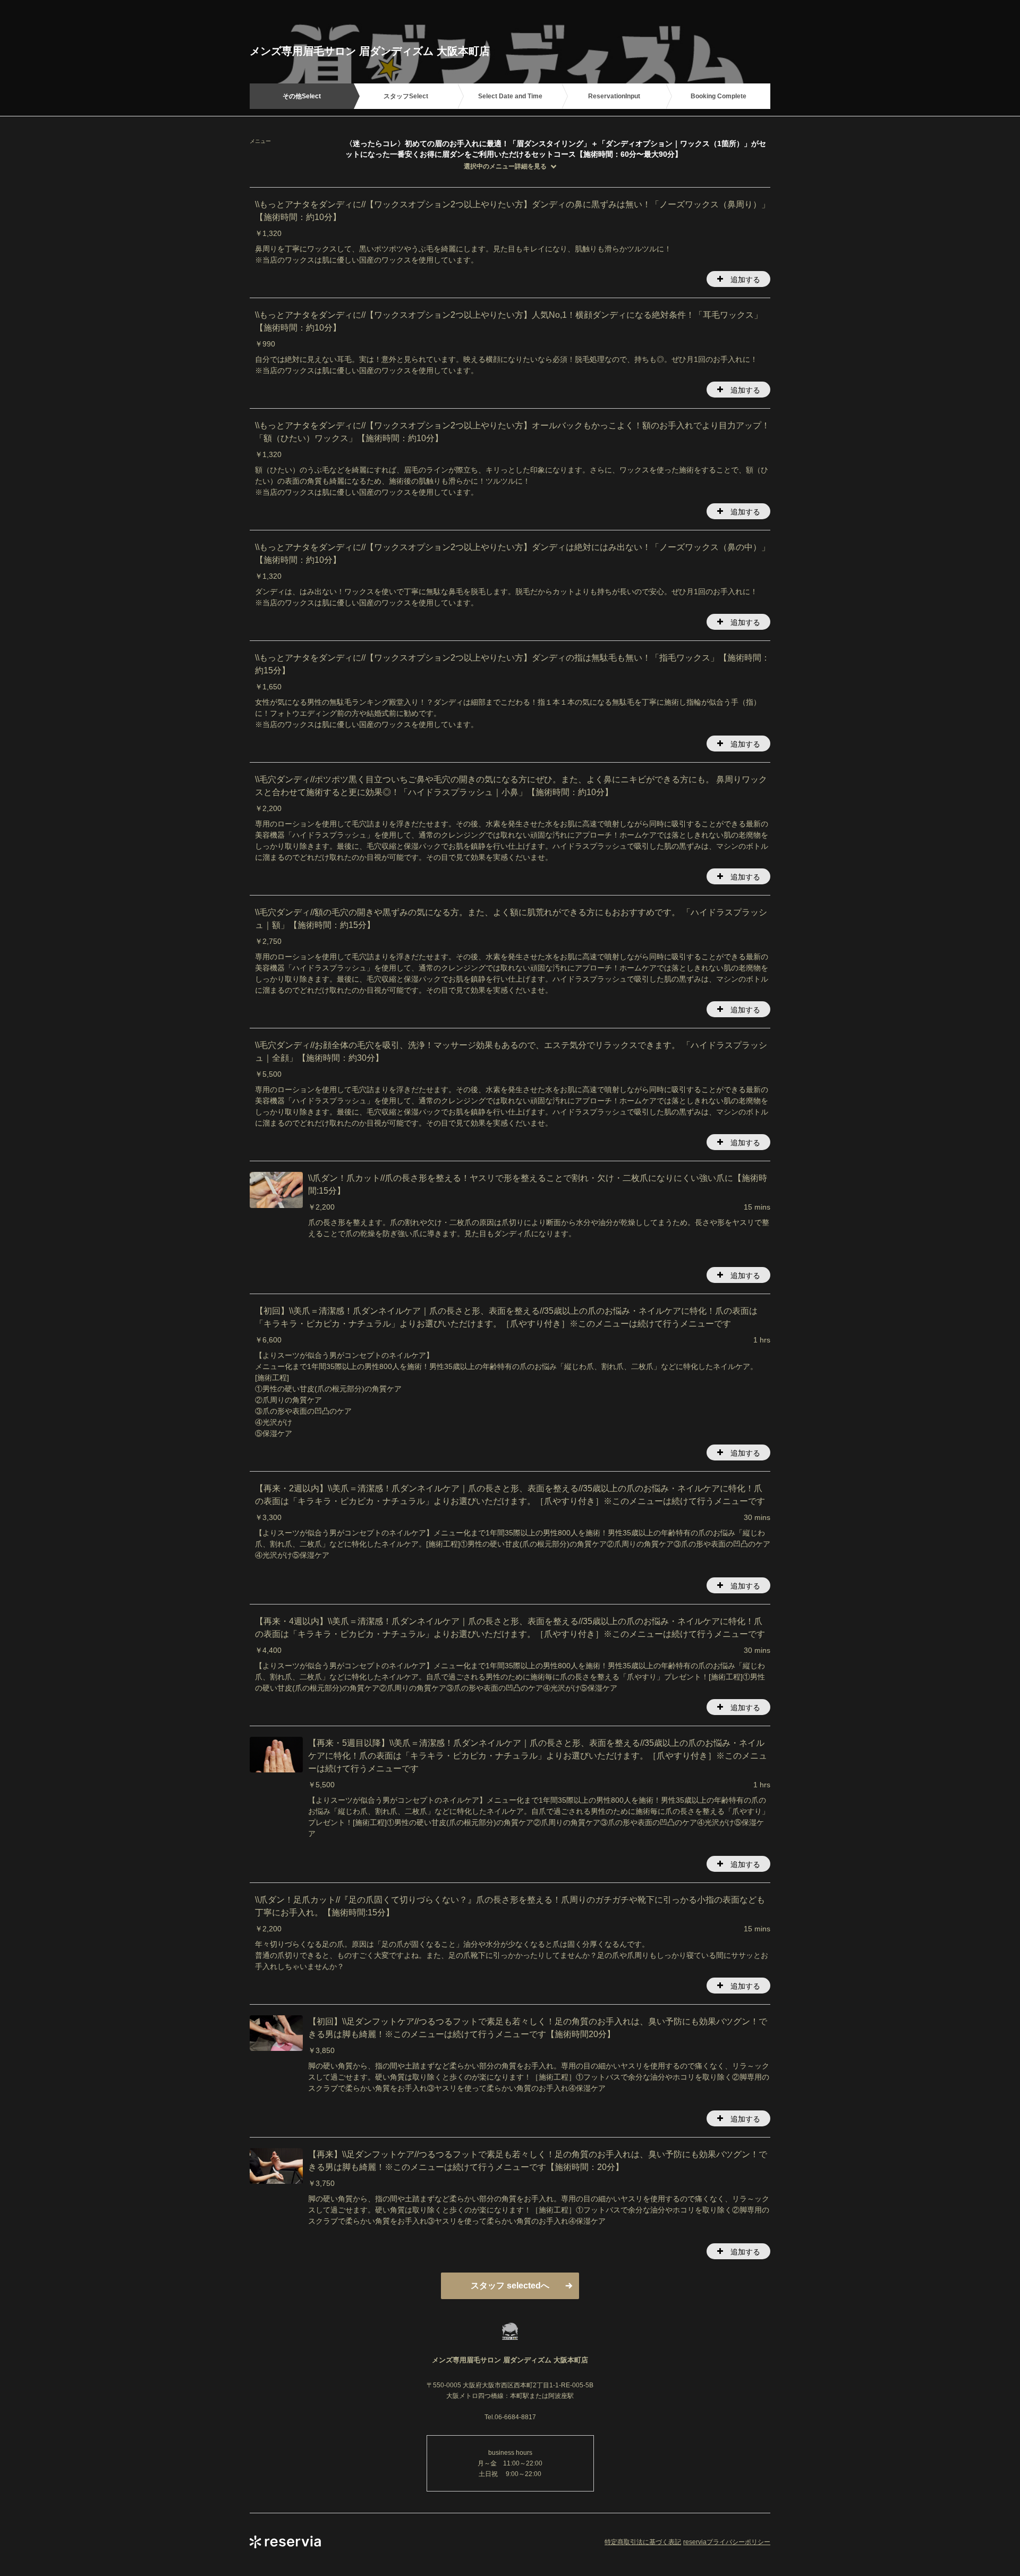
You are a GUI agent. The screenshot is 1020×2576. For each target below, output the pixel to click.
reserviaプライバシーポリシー (727, 2542)
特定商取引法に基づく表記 (643, 2542)
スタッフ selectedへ (510, 2286)
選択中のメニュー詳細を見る (505, 166)
